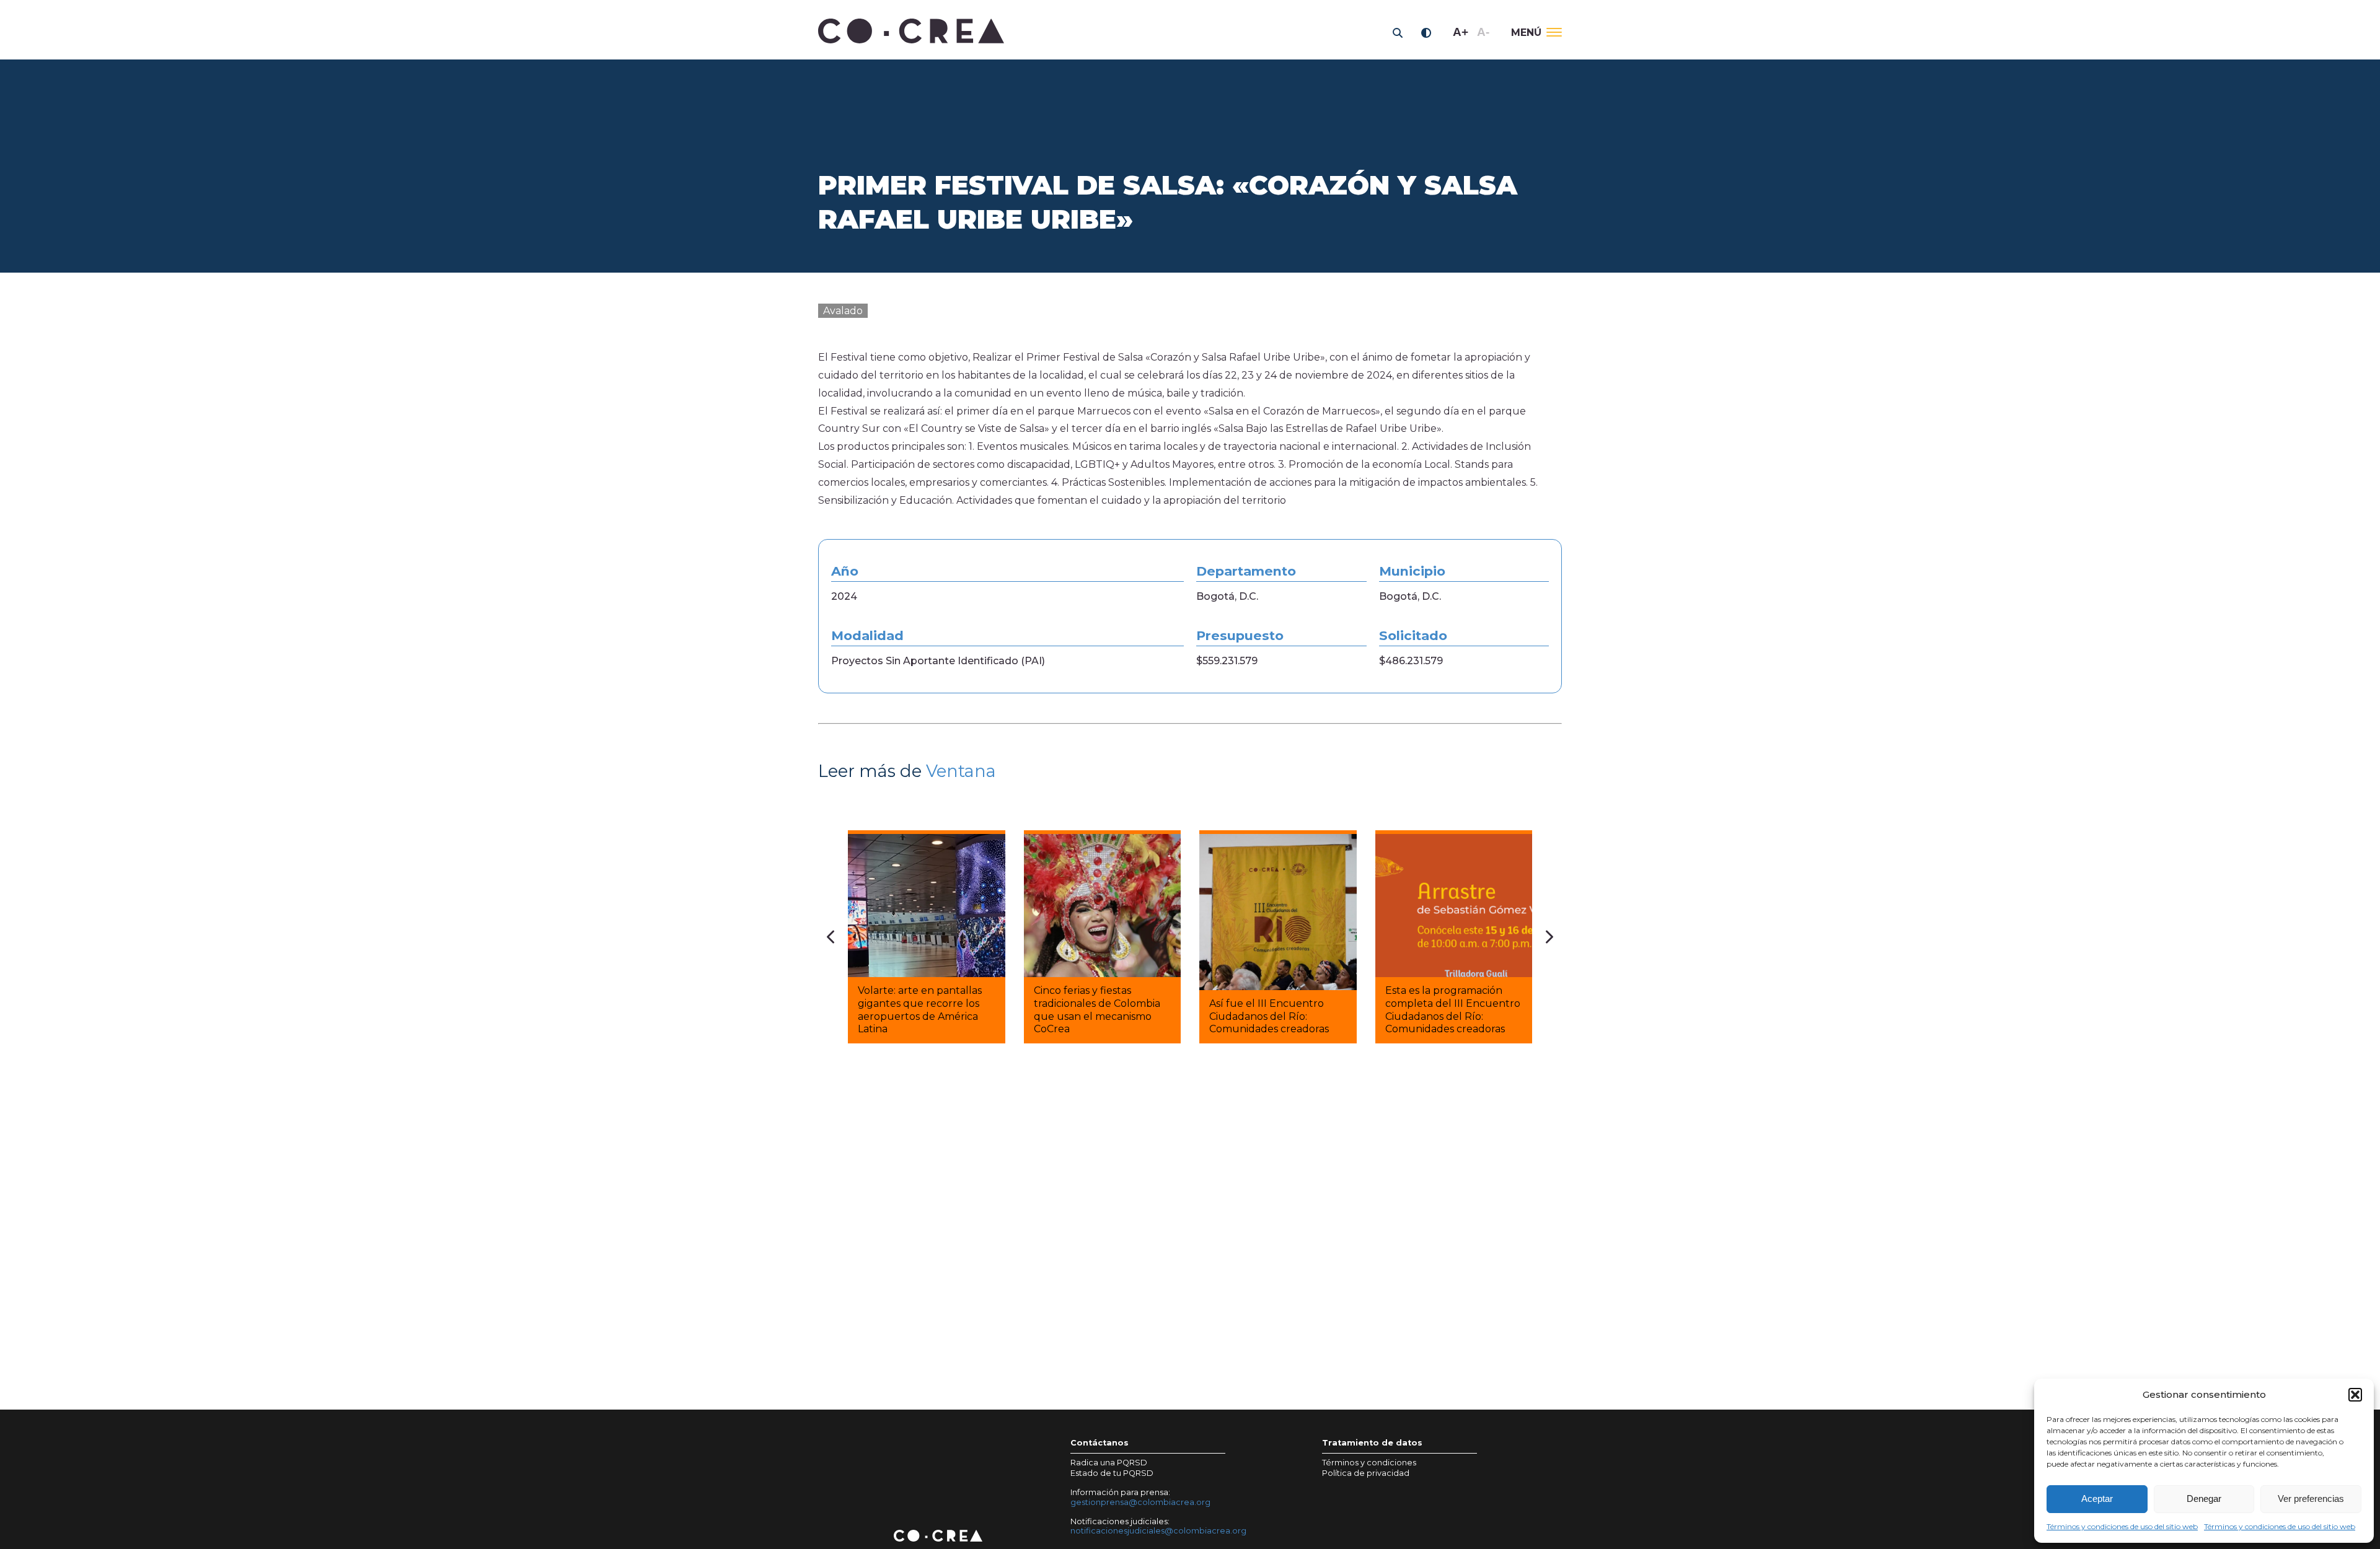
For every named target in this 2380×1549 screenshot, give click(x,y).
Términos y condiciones (1369, 1463)
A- (1483, 32)
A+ (1461, 32)
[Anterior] (831, 937)
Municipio (1412, 572)
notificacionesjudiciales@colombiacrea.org (1158, 1531)
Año (845, 572)
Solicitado (1413, 636)
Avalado (843, 311)
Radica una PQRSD (1109, 1463)
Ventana (961, 771)
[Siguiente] (1549, 937)
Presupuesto (1240, 636)
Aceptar (2097, 1499)
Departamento (1246, 572)
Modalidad (867, 636)
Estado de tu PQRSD (1112, 1473)
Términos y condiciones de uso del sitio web (2122, 1526)
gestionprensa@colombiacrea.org (1140, 1502)
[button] (2355, 1395)
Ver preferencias (2311, 1499)
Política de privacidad (1366, 1473)
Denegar (2204, 1499)
